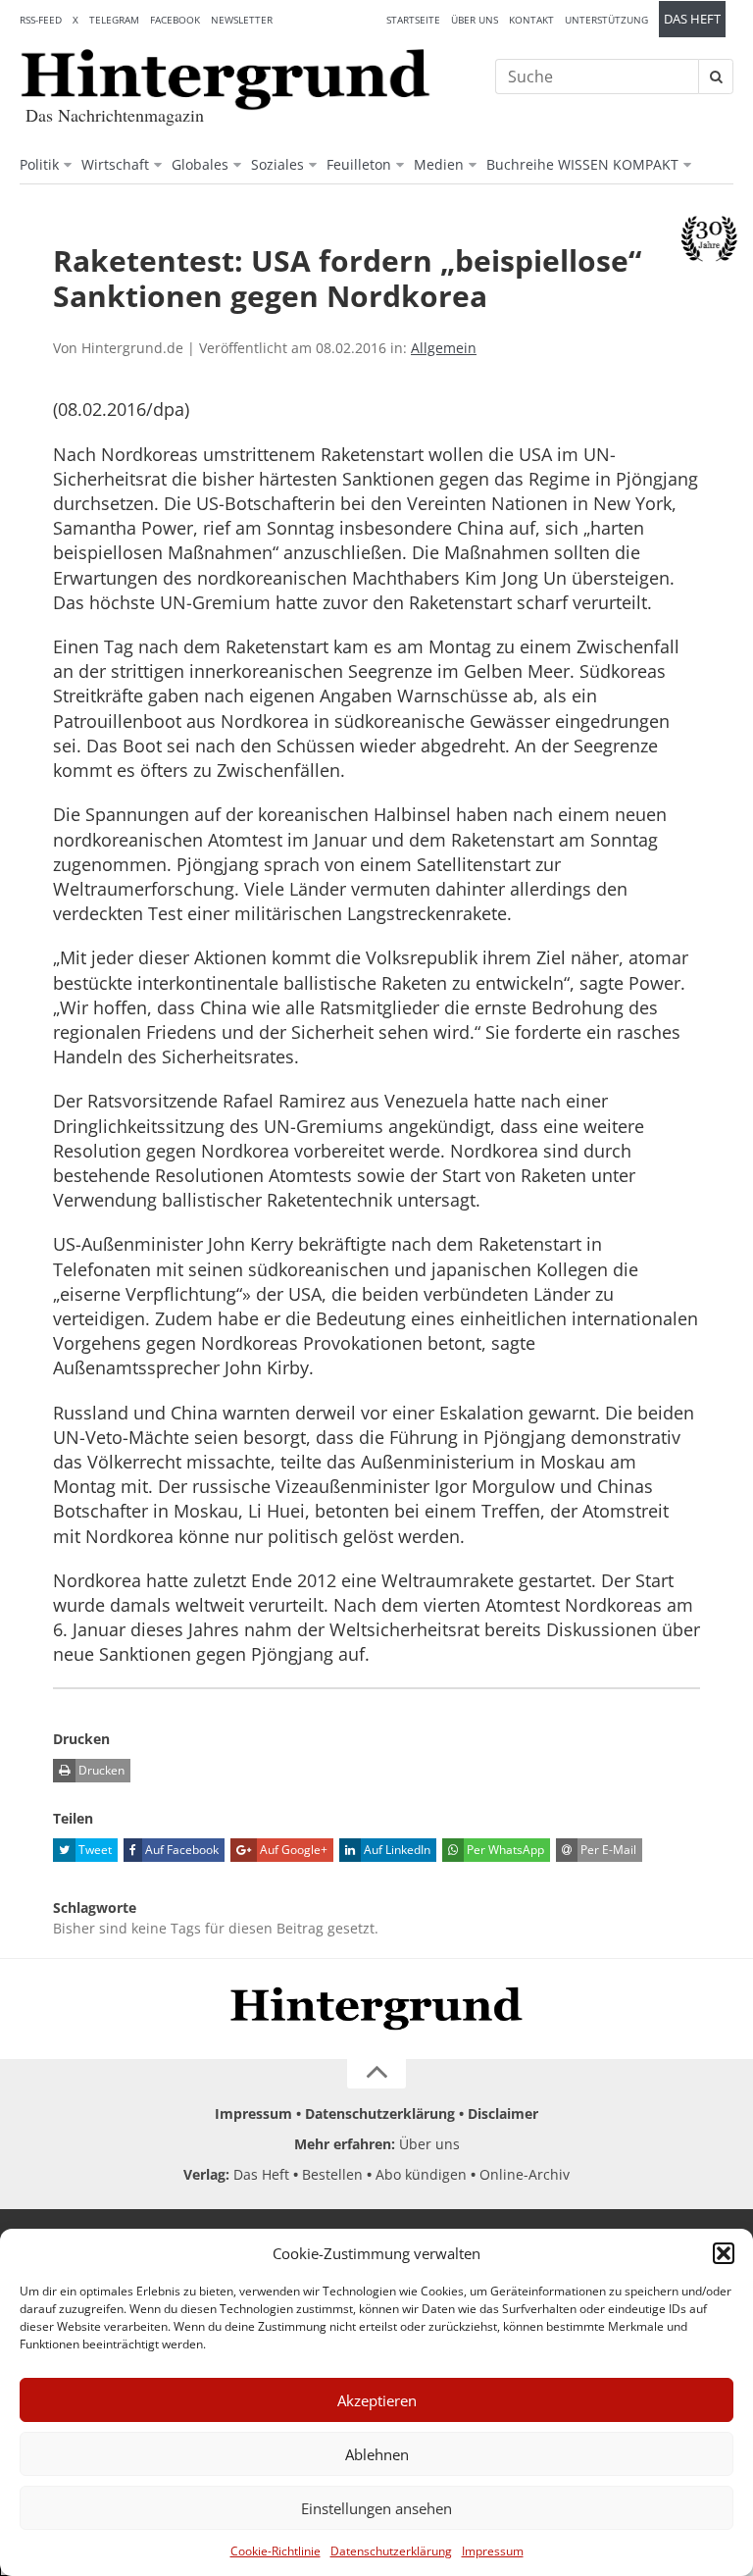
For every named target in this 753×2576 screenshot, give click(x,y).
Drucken (100, 1770)
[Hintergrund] (226, 79)
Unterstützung (606, 20)
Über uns (475, 20)
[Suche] (716, 77)
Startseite (413, 20)
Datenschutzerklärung (391, 2551)
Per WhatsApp (504, 1850)
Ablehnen (377, 2454)
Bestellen (332, 2174)
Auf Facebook (180, 1850)
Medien (439, 164)
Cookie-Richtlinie (276, 2551)
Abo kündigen (421, 2174)
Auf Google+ (292, 1850)
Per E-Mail (607, 1850)
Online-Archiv (525, 2174)
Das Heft (692, 19)
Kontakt (531, 20)
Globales (200, 164)
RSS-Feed (41, 20)
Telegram (114, 20)
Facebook (175, 20)
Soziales (277, 164)
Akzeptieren (377, 2400)
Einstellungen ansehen (376, 2508)
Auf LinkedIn (396, 1850)
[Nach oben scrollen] (376, 2074)
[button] (724, 2253)
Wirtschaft (115, 164)
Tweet (94, 1850)
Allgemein (444, 348)
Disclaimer (503, 2113)
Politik (39, 164)
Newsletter (242, 20)
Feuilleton (359, 164)
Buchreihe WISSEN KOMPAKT (582, 164)
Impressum (493, 2551)
